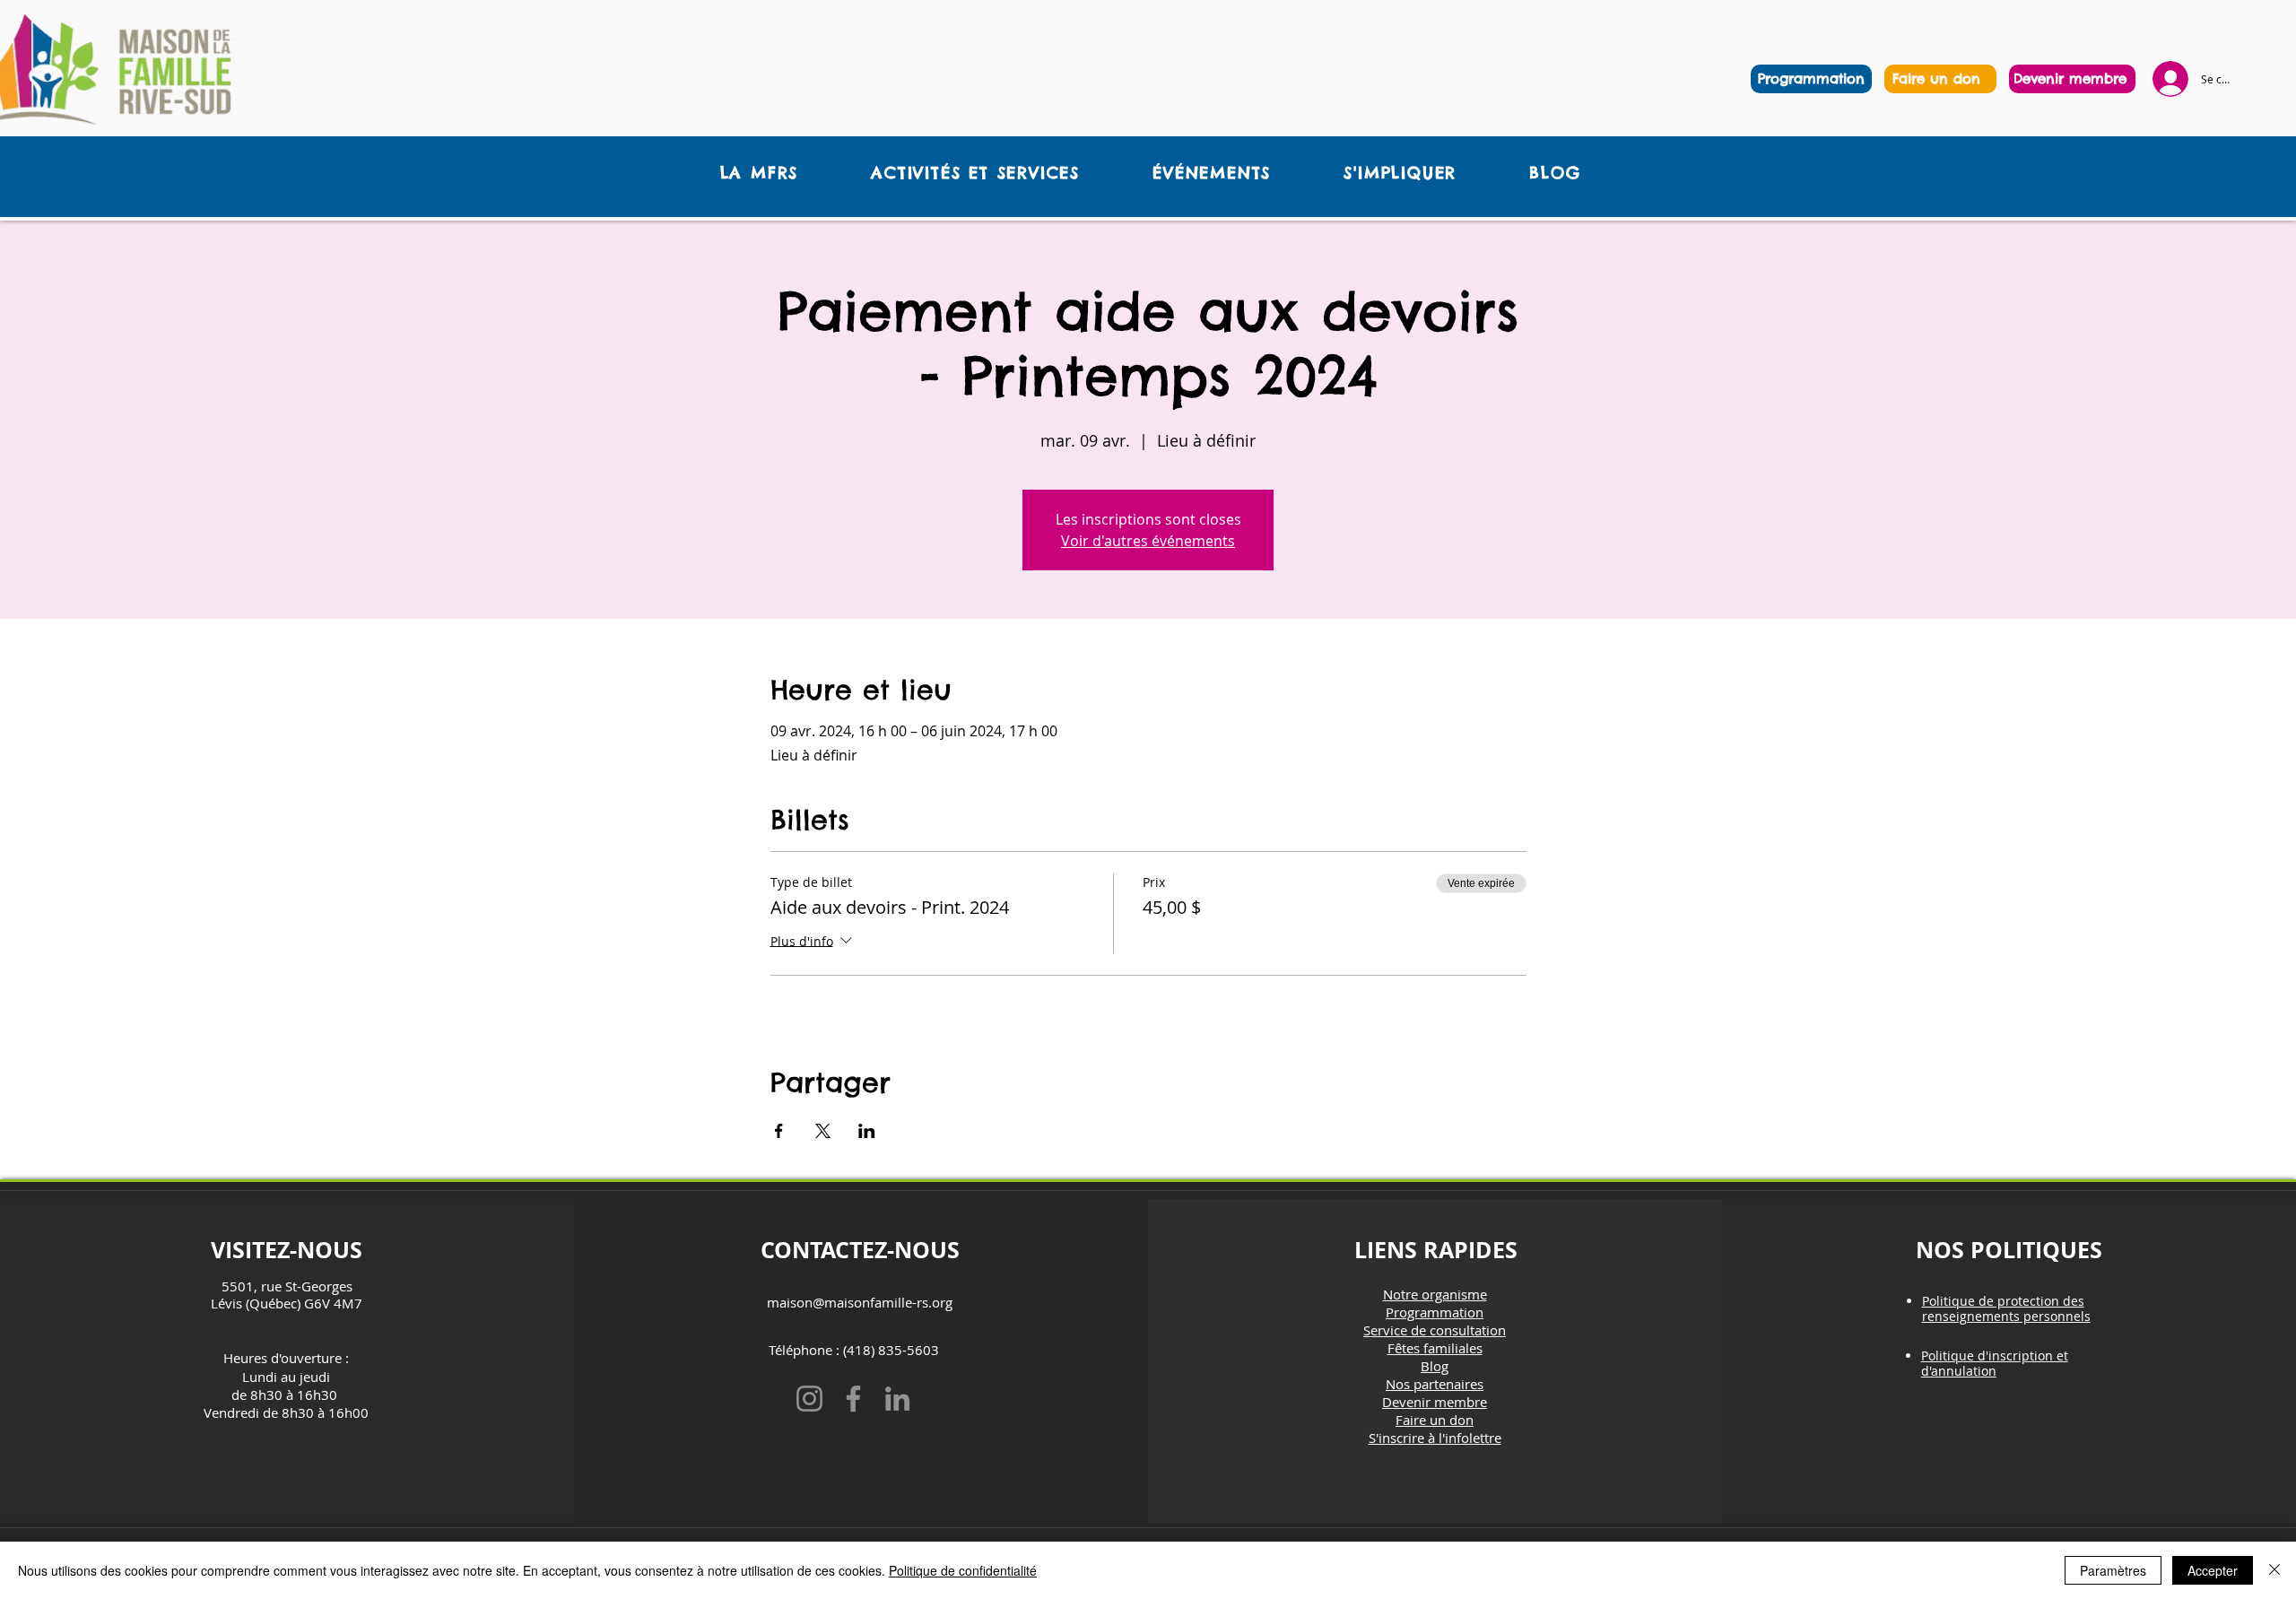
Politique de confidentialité (963, 1570)
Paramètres (2113, 1570)
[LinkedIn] (897, 1399)
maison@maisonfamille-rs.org (860, 1302)
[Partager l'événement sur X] (823, 1131)
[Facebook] (853, 1399)
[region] (1940, 79)
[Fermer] (2274, 1570)
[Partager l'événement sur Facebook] (779, 1131)
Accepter (2213, 1570)
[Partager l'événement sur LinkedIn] (867, 1131)
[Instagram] (809, 1399)
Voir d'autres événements (1148, 541)
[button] (759, 173)
